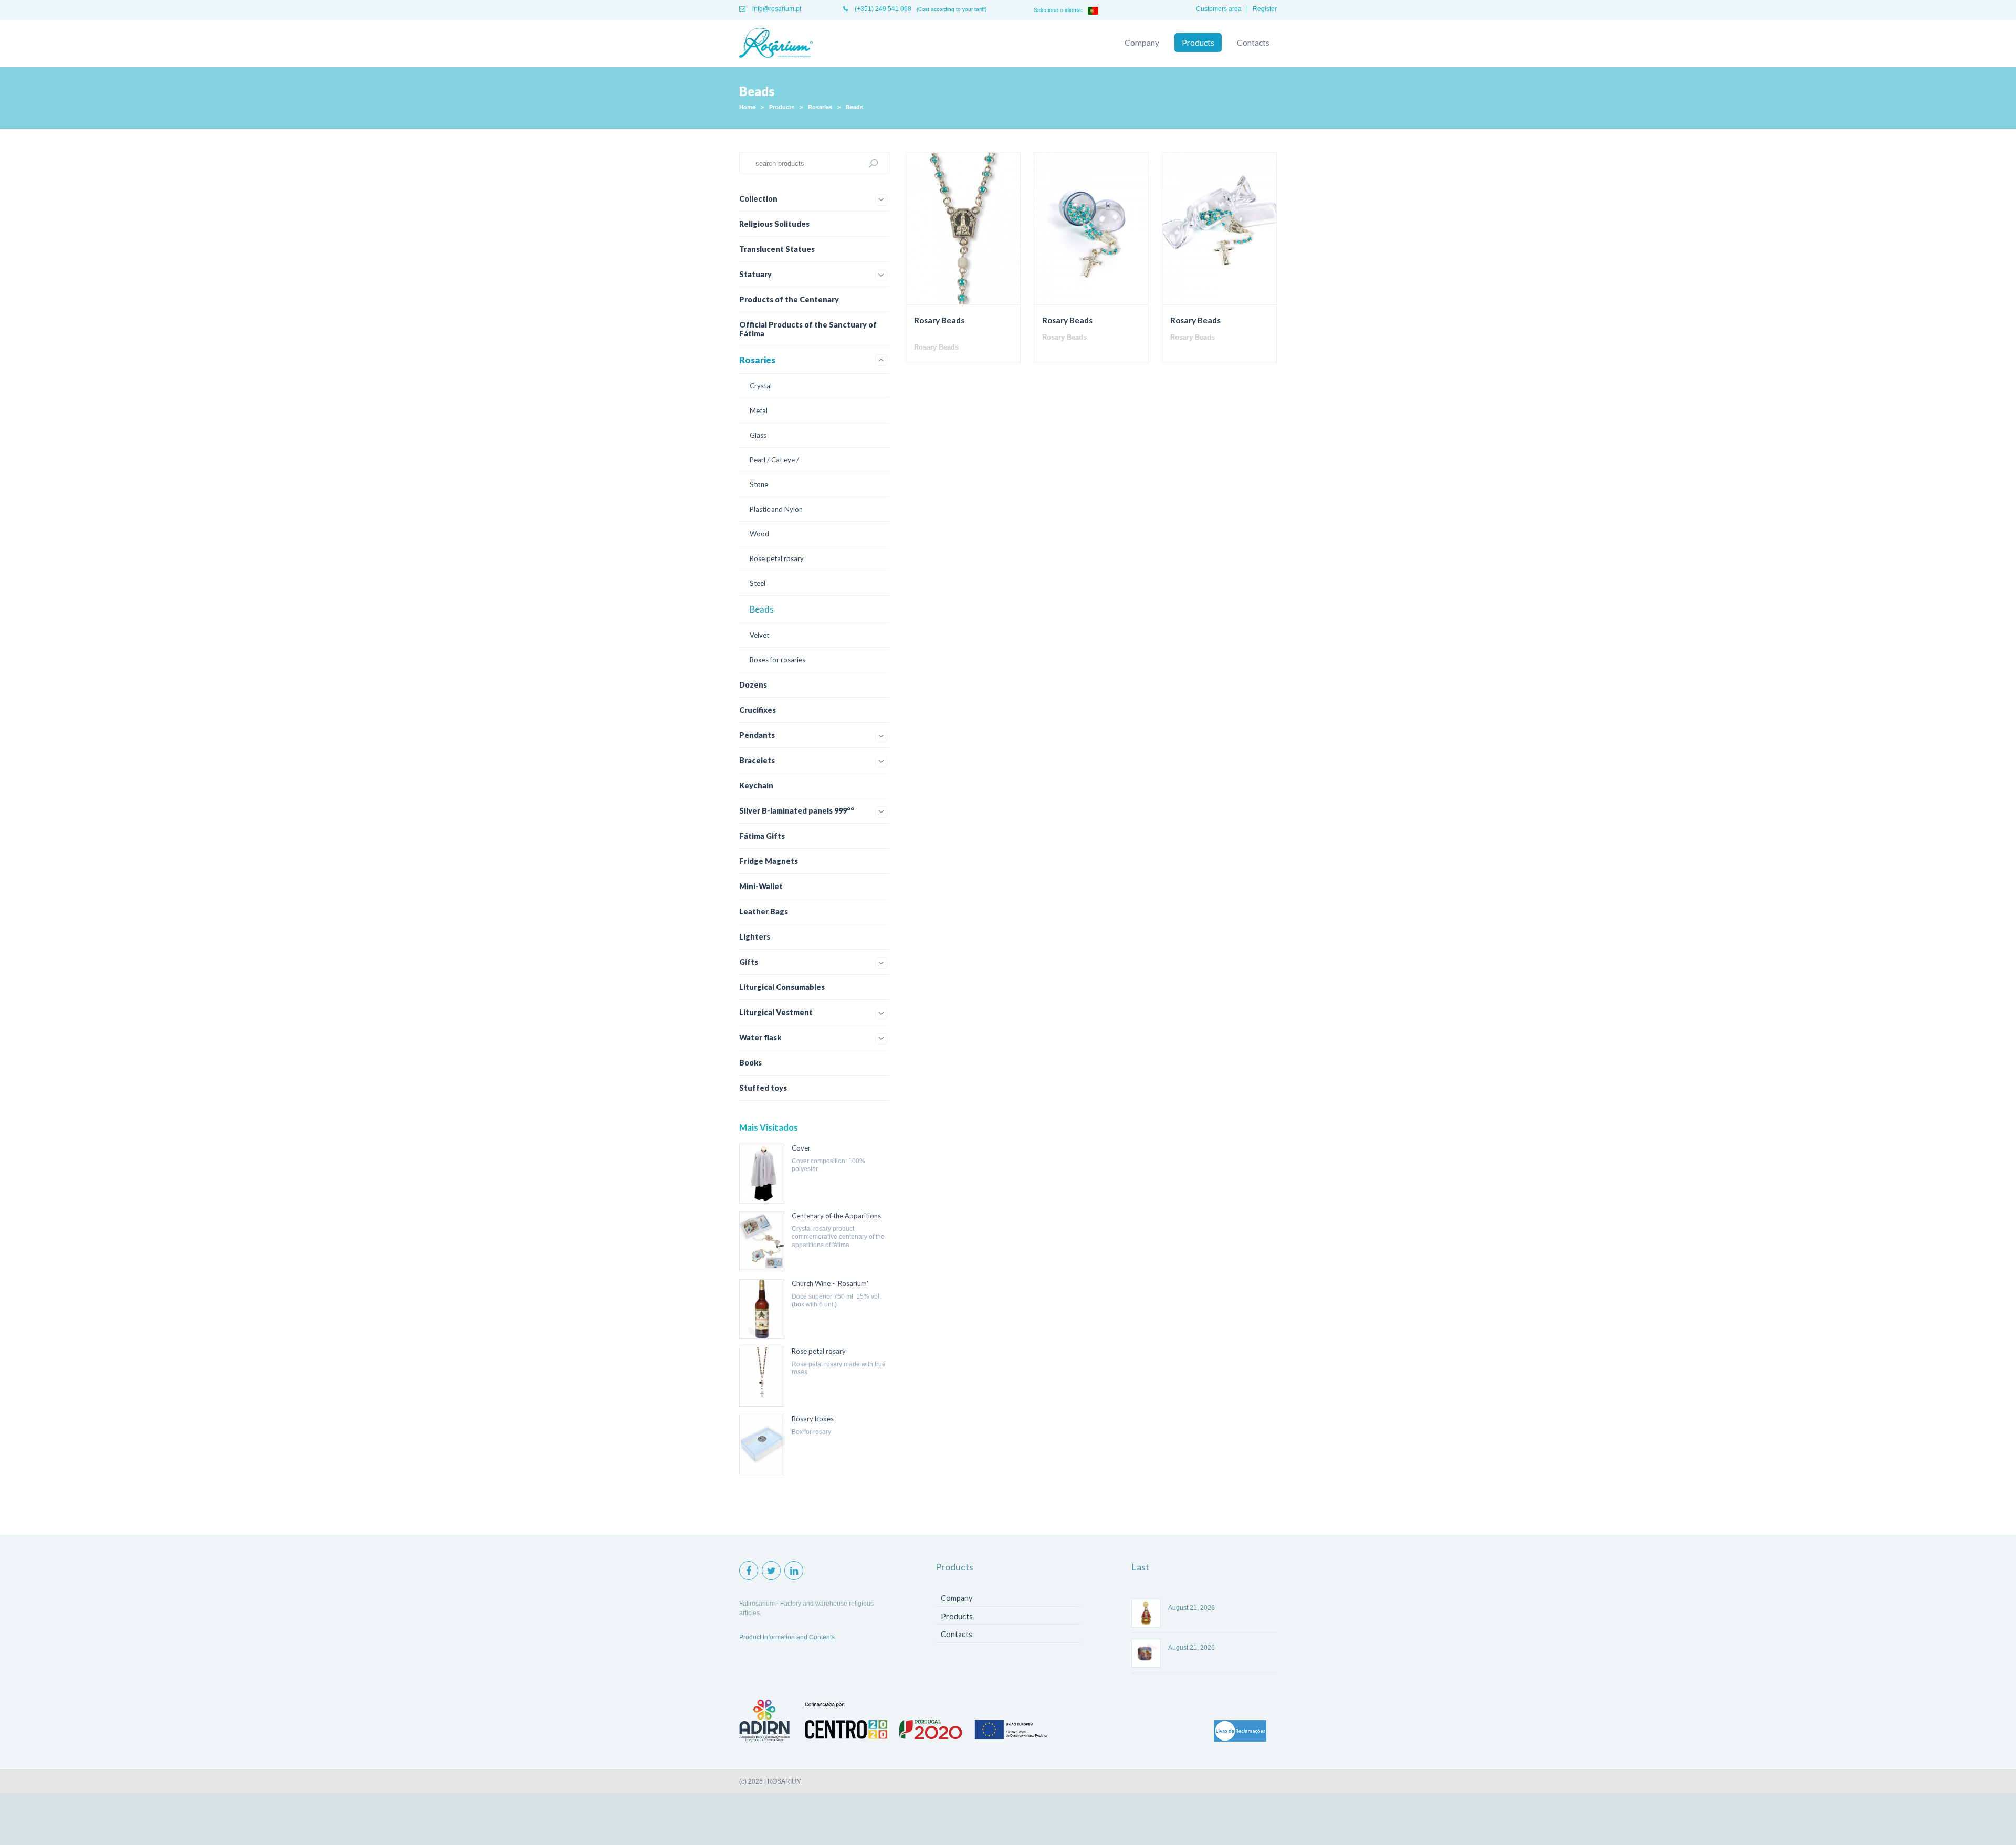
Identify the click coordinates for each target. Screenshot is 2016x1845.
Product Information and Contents (787, 1637)
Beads (854, 107)
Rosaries (820, 107)
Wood (759, 534)
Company (1142, 43)
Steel (758, 583)
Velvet (759, 635)
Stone (759, 484)
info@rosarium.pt (776, 9)
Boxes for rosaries (778, 660)
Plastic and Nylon (776, 509)
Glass (758, 435)
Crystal (761, 386)
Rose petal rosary (777, 558)
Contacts (1253, 43)
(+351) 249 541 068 (882, 9)
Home (747, 107)
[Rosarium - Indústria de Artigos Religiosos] (776, 44)
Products (1198, 43)
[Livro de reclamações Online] (1240, 1732)
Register (1265, 9)
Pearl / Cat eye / (774, 460)
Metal (759, 410)
